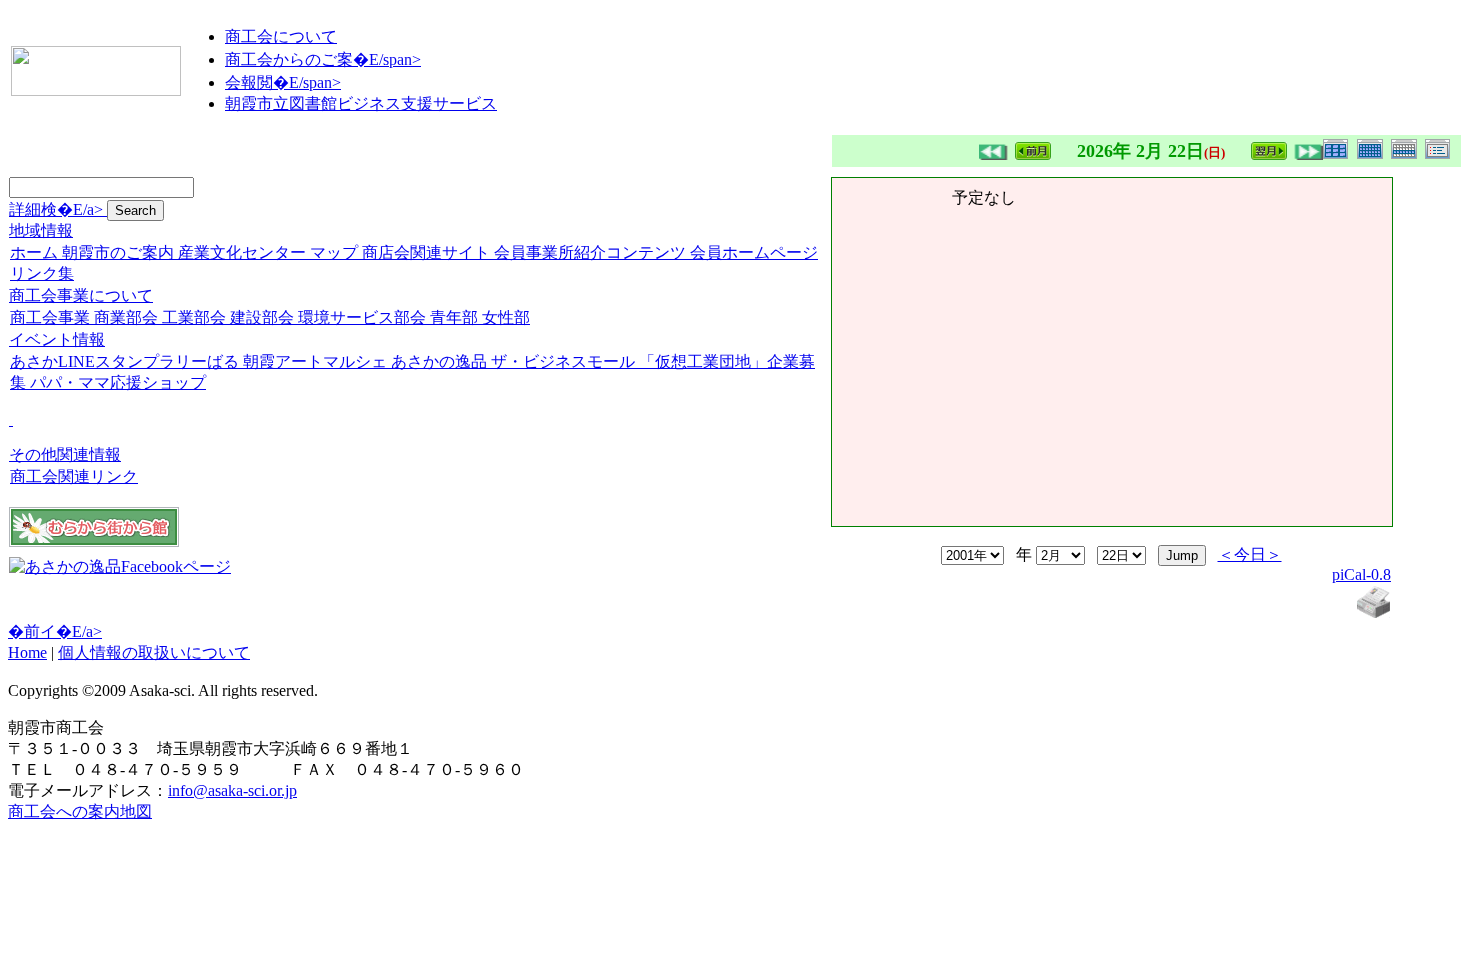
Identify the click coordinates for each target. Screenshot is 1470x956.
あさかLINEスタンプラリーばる (124, 361)
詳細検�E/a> (58, 209)
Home (27, 652)
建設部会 (262, 317)
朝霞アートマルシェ (315, 361)
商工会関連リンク (74, 476)
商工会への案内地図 (80, 811)
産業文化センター (242, 252)
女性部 (506, 317)
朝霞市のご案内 (118, 252)
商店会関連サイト (426, 252)
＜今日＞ (1250, 554)
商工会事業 (50, 317)
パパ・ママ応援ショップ (118, 382)
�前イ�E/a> (55, 631)
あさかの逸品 (439, 361)
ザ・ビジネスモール (563, 361)
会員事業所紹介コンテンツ (590, 252)
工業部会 (194, 317)
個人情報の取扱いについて (154, 652)
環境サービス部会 (362, 317)
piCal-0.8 (1361, 574)
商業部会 (126, 317)
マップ (334, 252)
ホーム (34, 252)
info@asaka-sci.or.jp (232, 790)
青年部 (454, 317)
